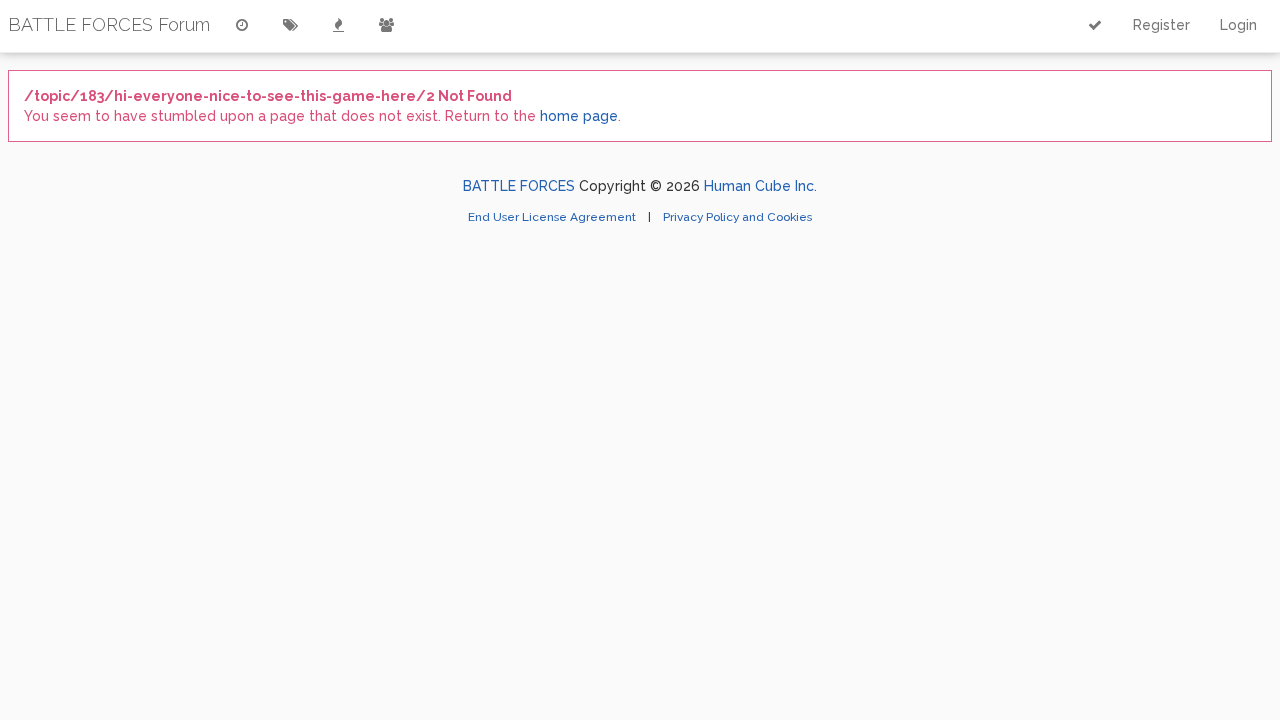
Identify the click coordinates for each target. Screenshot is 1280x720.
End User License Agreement (553, 217)
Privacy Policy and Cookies (737, 217)
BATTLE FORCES (519, 186)
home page (579, 116)
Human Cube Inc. (760, 186)
